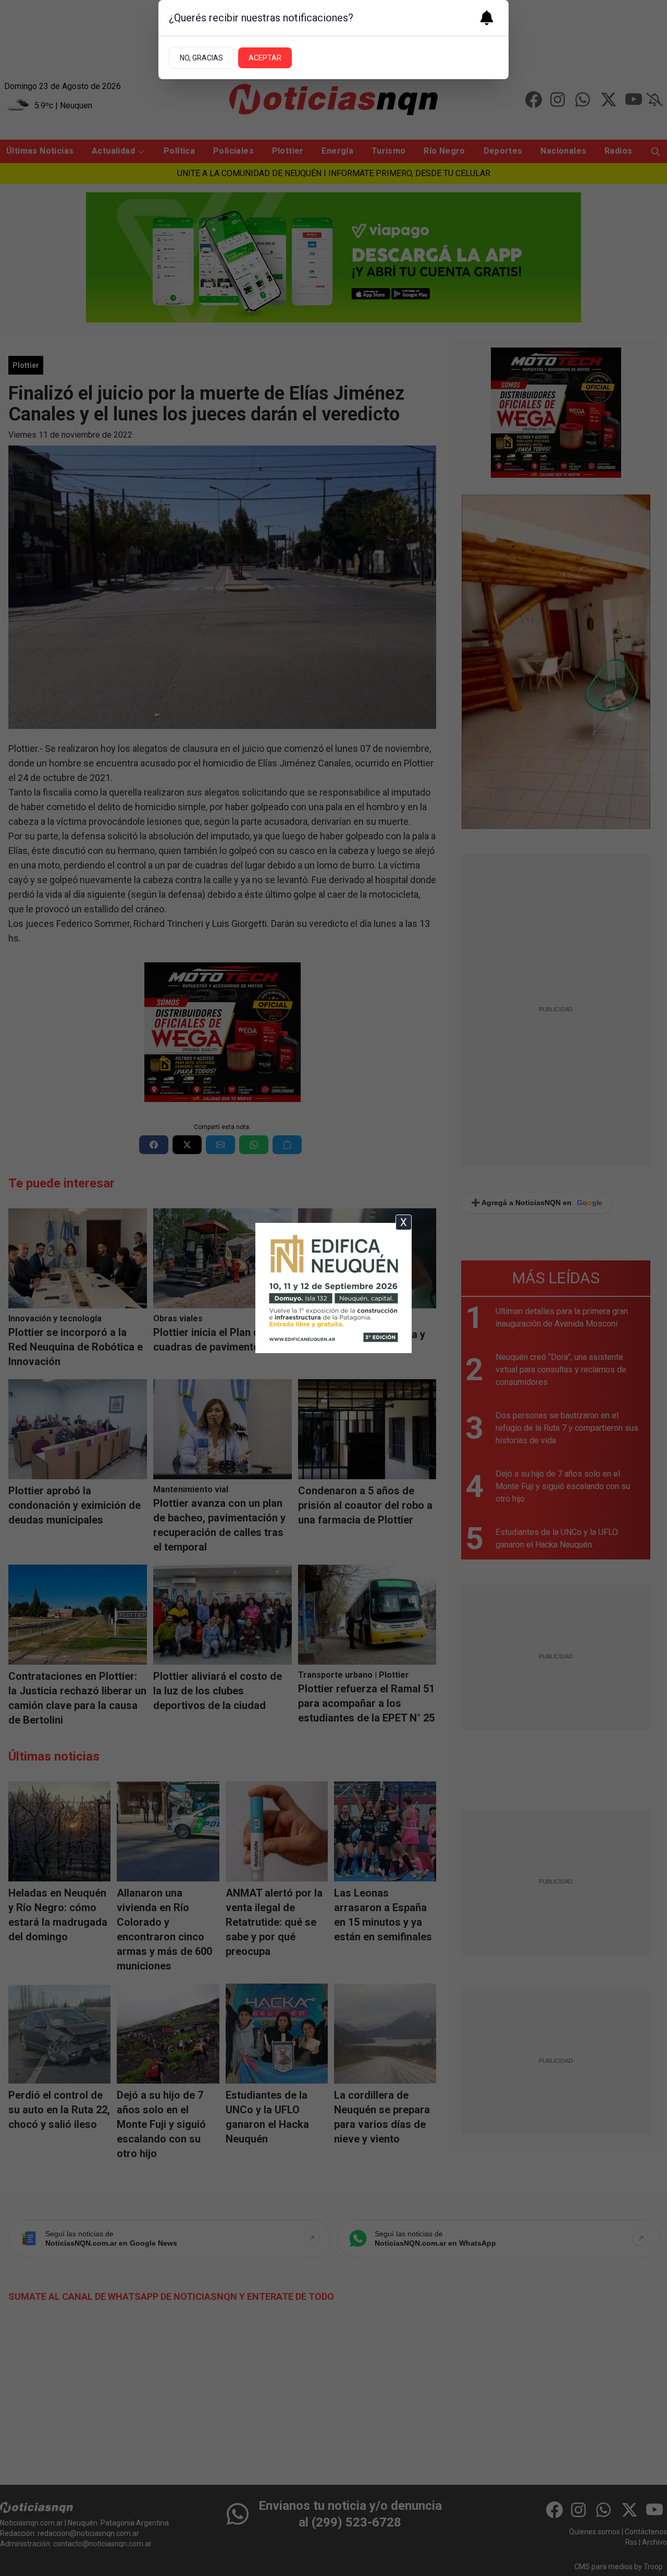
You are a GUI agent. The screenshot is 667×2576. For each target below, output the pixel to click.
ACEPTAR (265, 58)
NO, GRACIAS (201, 58)
